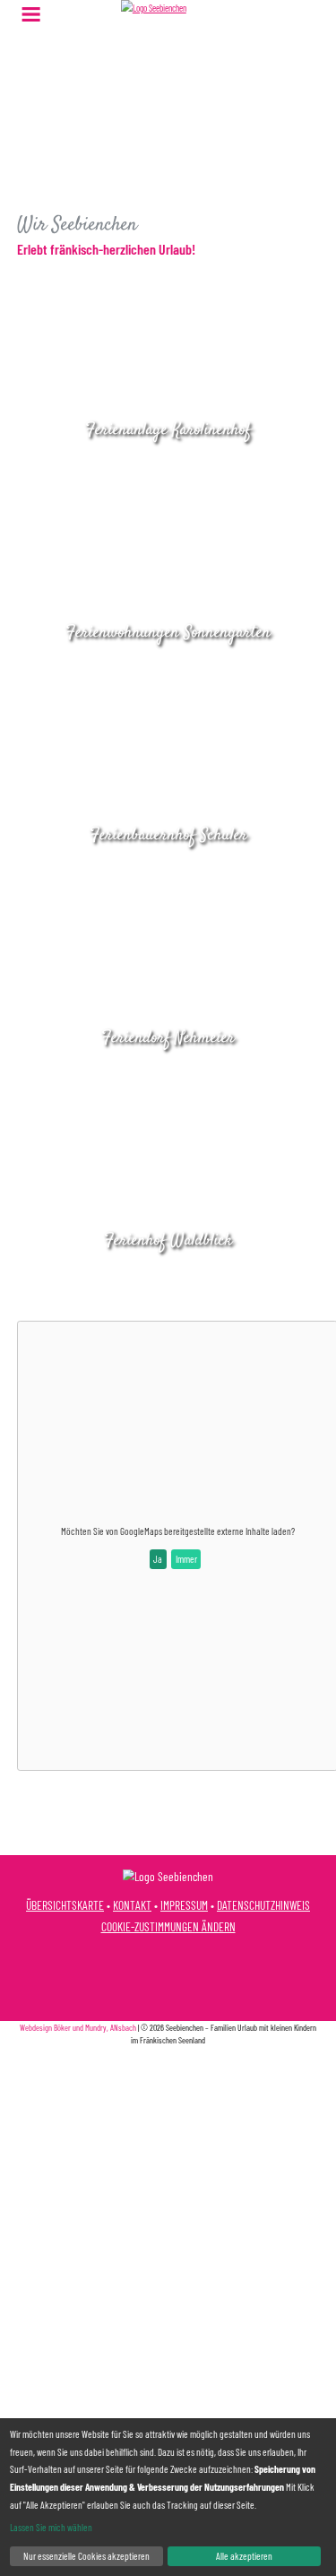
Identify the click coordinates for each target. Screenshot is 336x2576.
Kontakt (132, 1905)
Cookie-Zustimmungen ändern (168, 1926)
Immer (186, 1559)
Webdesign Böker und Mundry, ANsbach (78, 2027)
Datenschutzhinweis (263, 1905)
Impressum (184, 1905)
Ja (158, 1559)
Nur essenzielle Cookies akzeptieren (86, 2556)
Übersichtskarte (65, 1905)
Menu (31, 14)
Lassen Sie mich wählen (51, 2527)
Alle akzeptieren (244, 2556)
